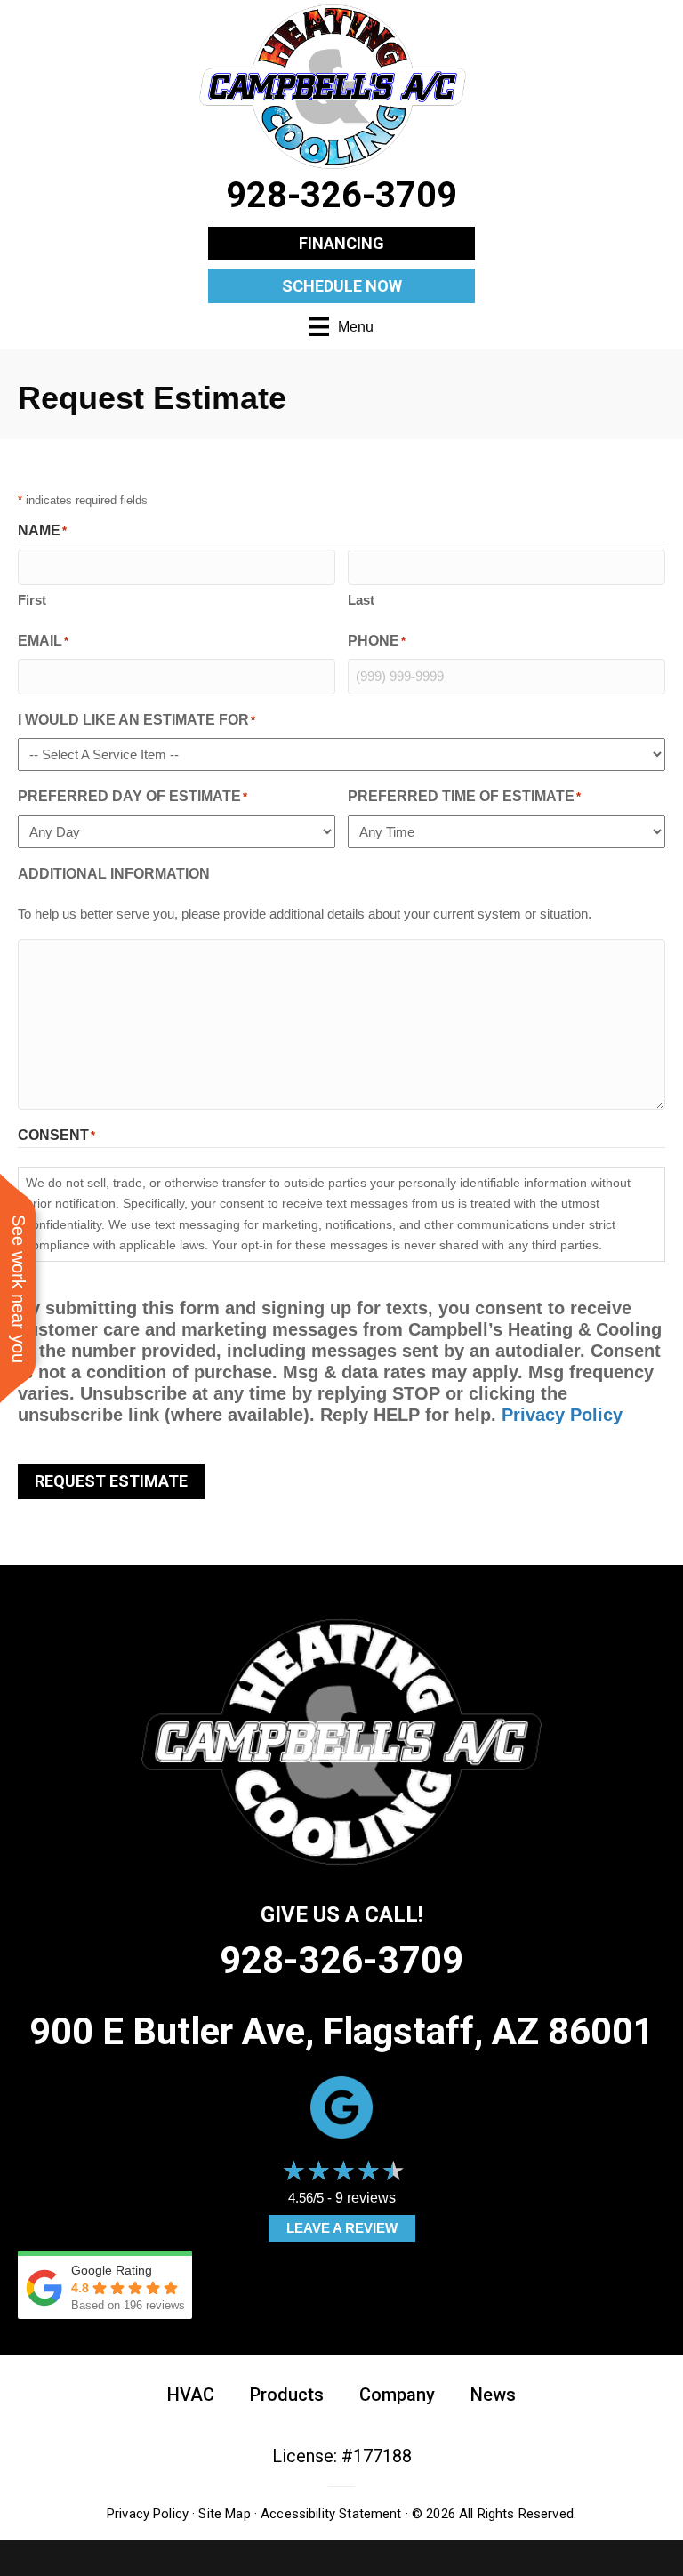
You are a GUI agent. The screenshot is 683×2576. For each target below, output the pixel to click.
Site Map (224, 2514)
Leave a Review (342, 2228)
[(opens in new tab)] (341, 2107)
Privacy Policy (562, 1415)
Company (397, 2395)
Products (287, 2395)
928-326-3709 (341, 1960)
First (32, 600)
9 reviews (366, 2198)
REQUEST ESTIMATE (111, 1481)
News (493, 2395)
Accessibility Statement (331, 2514)
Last (361, 600)
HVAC (191, 2395)
